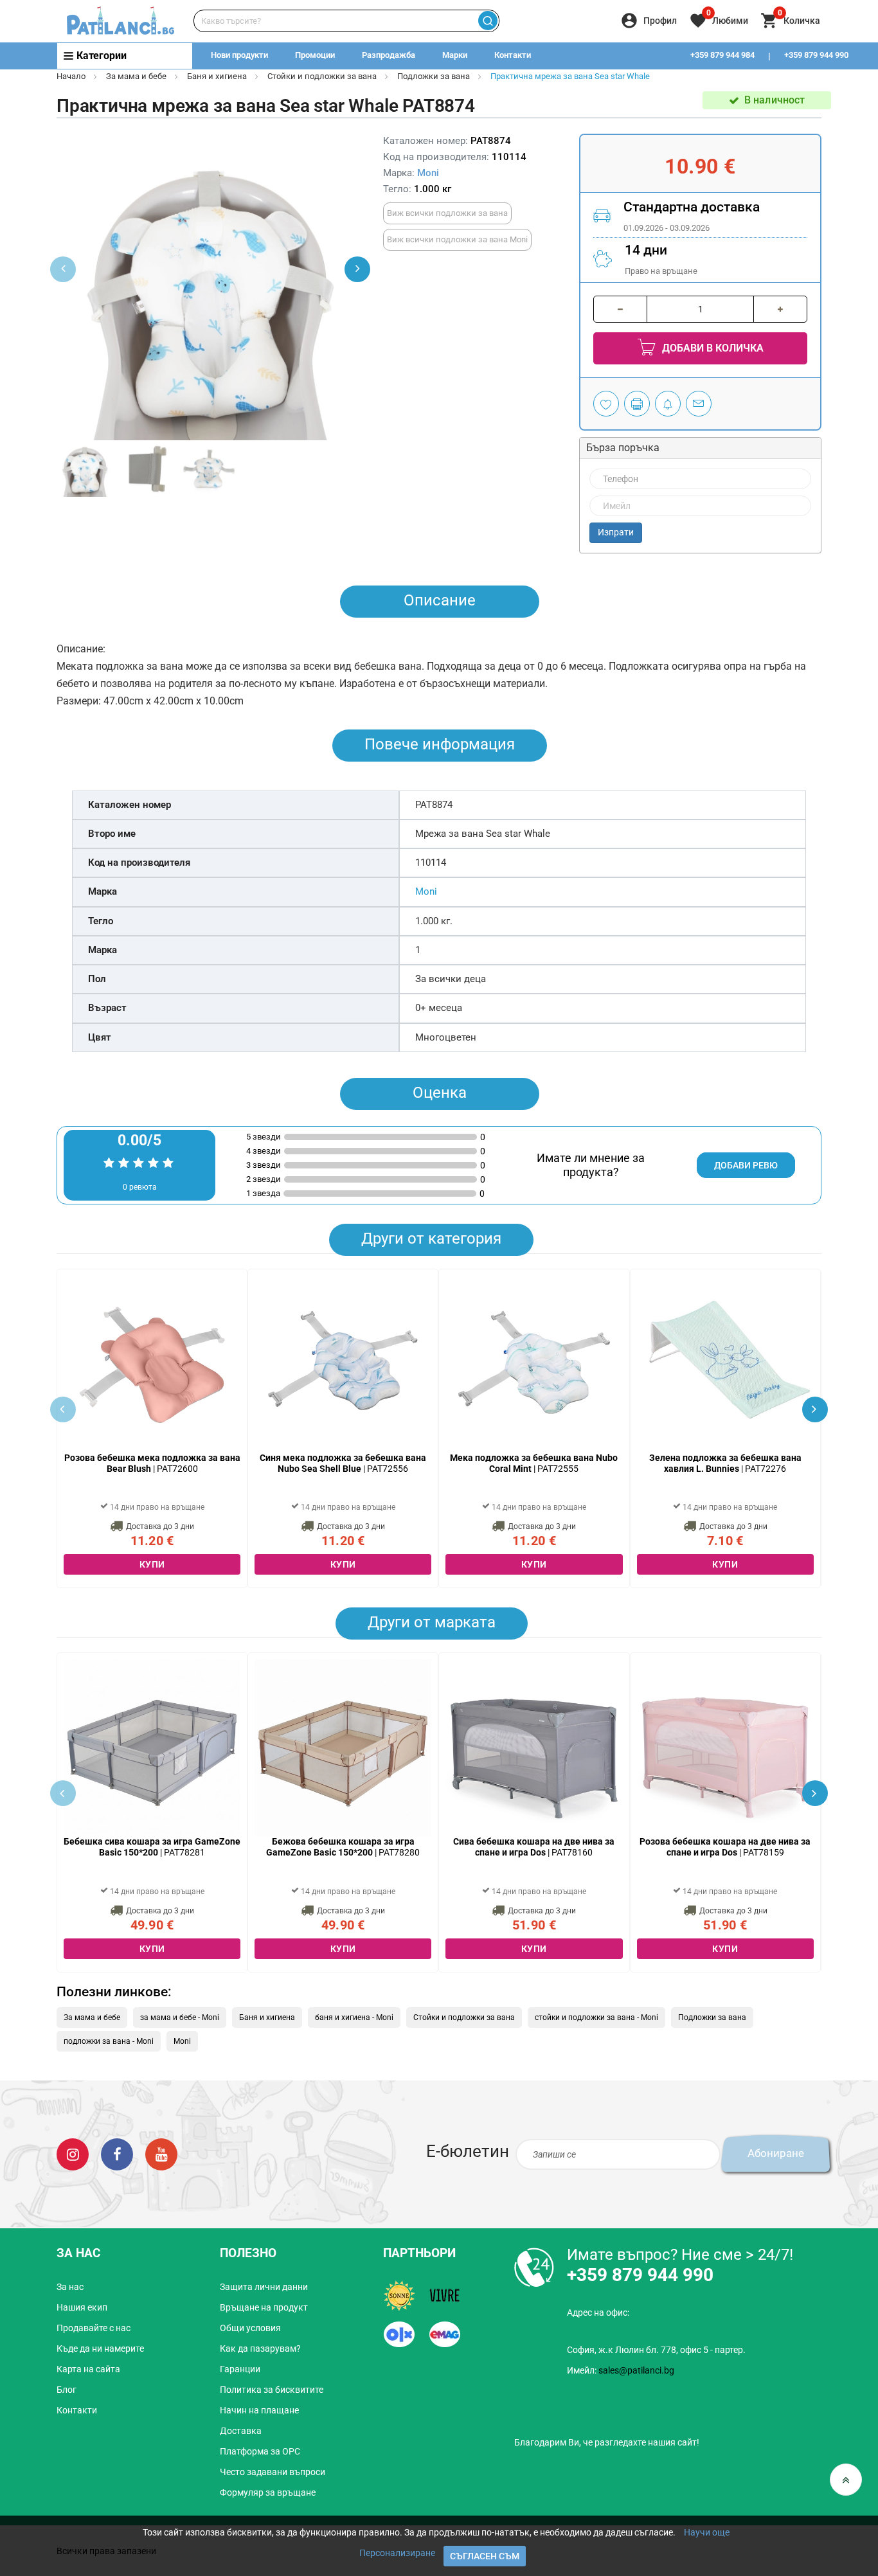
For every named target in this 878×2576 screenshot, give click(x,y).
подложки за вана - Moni (109, 2041)
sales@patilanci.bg (636, 2370)
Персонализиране (397, 2553)
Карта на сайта (88, 2369)
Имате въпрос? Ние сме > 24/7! (680, 2255)
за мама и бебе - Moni (180, 2017)
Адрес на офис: (598, 2312)
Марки (455, 55)
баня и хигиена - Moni (354, 2017)
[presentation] (357, 269)
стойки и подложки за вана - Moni (596, 2017)
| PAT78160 (534, 1847)
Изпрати (616, 532)
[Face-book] (117, 2153)
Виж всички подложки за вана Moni (457, 239)
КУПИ (152, 1564)
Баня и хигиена (217, 76)
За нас (70, 2287)
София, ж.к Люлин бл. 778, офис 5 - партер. (656, 2350)
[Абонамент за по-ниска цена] (668, 404)
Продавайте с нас (94, 2328)
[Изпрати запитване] (699, 404)
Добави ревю (746, 1165)
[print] (637, 404)
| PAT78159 (725, 1847)
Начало (71, 76)
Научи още (707, 2532)
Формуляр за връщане (268, 2492)
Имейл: (621, 2370)
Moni (428, 173)
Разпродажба (389, 55)
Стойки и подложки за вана (322, 76)
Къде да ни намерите (100, 2348)
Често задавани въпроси (273, 2472)
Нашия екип (82, 2307)
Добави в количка (712, 348)
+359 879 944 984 (722, 55)
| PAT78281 (152, 1847)
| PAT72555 (534, 1463)
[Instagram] (73, 2153)
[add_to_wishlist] (606, 404)
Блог (67, 2390)
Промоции (315, 55)
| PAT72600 (152, 1463)
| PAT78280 (343, 1847)
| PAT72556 (343, 1463)
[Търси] (488, 21)
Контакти (513, 55)
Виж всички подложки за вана (447, 213)
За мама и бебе (136, 76)
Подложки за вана (434, 76)
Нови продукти (239, 55)
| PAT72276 (725, 1463)
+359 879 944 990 (816, 55)
